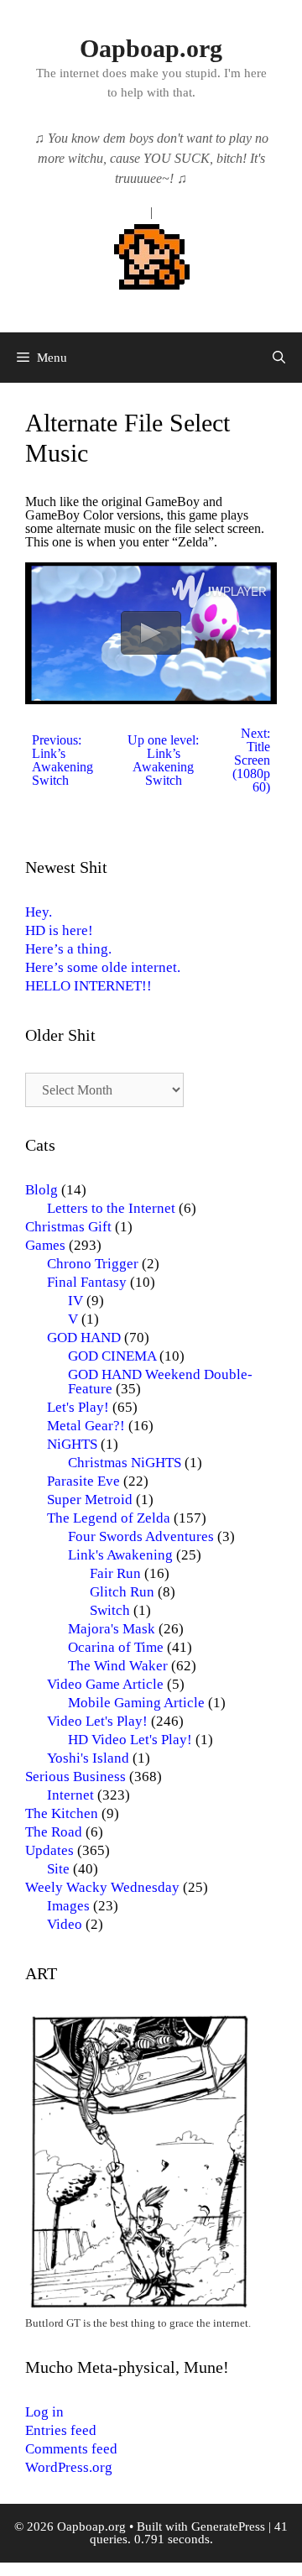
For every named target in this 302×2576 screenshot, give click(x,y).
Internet (70, 1795)
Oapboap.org (151, 48)
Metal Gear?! (86, 1426)
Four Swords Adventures (141, 1536)
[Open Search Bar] (279, 358)
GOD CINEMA (112, 1356)
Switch (110, 1610)
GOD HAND (84, 1338)
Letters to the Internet (111, 1208)
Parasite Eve (83, 1481)
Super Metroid (90, 1500)
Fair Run (115, 1573)
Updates (49, 1850)
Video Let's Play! (97, 1721)
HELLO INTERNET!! (89, 986)
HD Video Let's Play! (130, 1740)
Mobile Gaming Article (136, 1703)
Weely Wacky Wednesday (102, 1887)
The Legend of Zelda (109, 1518)
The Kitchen (62, 1813)
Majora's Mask (112, 1629)
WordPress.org (69, 2467)
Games (45, 1245)
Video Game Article (105, 1684)
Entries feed (61, 2430)
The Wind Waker (118, 1666)
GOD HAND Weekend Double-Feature (160, 1382)
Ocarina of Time (116, 1647)
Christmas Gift (68, 1227)
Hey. (39, 912)
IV (75, 1301)
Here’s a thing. (68, 949)
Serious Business (75, 1777)
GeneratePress (228, 2526)
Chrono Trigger (93, 1264)
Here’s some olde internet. (103, 967)
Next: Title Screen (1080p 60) (251, 760)
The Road (54, 1832)
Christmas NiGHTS (125, 1463)
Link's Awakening (120, 1555)
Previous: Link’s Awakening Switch (62, 760)
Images (68, 1906)
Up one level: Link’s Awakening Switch (163, 760)
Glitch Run (122, 1592)
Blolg (42, 1190)
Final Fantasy (87, 1282)
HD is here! (59, 930)
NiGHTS (72, 1444)
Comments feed (71, 2449)
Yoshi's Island (88, 1758)
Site (58, 1869)
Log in (44, 2412)
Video (65, 1924)
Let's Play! (78, 1407)
